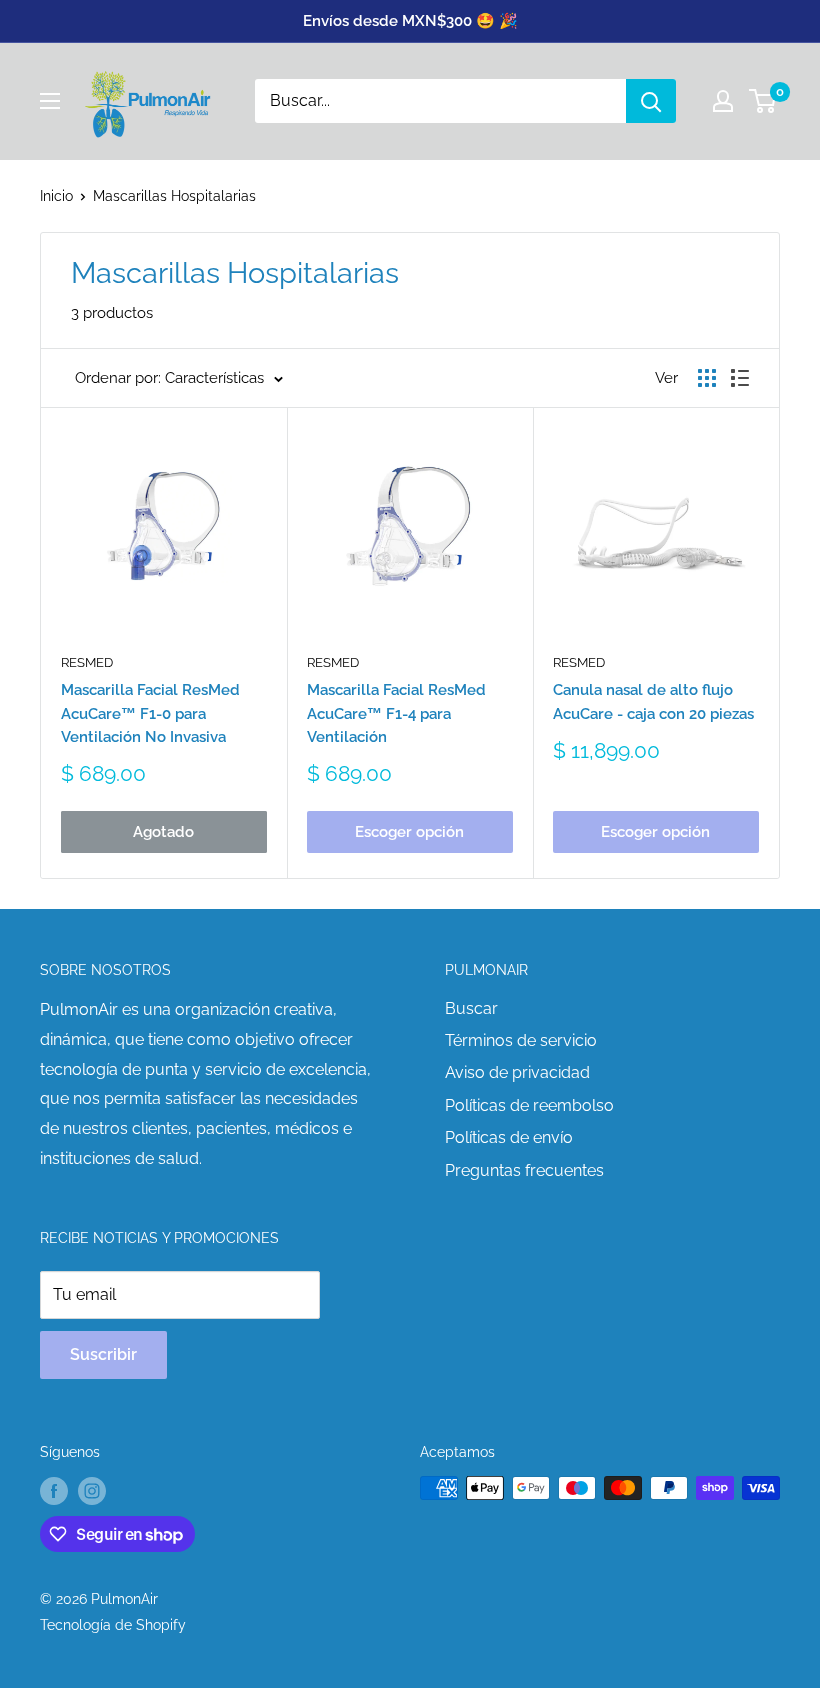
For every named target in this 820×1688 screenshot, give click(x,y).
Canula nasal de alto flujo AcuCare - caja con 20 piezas (653, 701)
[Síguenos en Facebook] (54, 1490)
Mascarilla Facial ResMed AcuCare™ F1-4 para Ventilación (396, 713)
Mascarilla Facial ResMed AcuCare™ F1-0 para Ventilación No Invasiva (150, 713)
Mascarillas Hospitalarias (174, 196)
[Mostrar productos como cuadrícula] (707, 378)
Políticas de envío (509, 1137)
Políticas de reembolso (529, 1105)
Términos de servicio (521, 1040)
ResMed (87, 662)
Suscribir (103, 1354)
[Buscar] (651, 101)
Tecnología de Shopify (113, 1625)
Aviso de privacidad (517, 1072)
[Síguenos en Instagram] (92, 1490)
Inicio (56, 196)
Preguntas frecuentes (524, 1170)
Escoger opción (409, 832)
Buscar (471, 1008)
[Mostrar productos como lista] (740, 378)
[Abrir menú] (50, 101)
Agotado (163, 832)
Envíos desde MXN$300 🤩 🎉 (410, 21)
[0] (763, 101)
